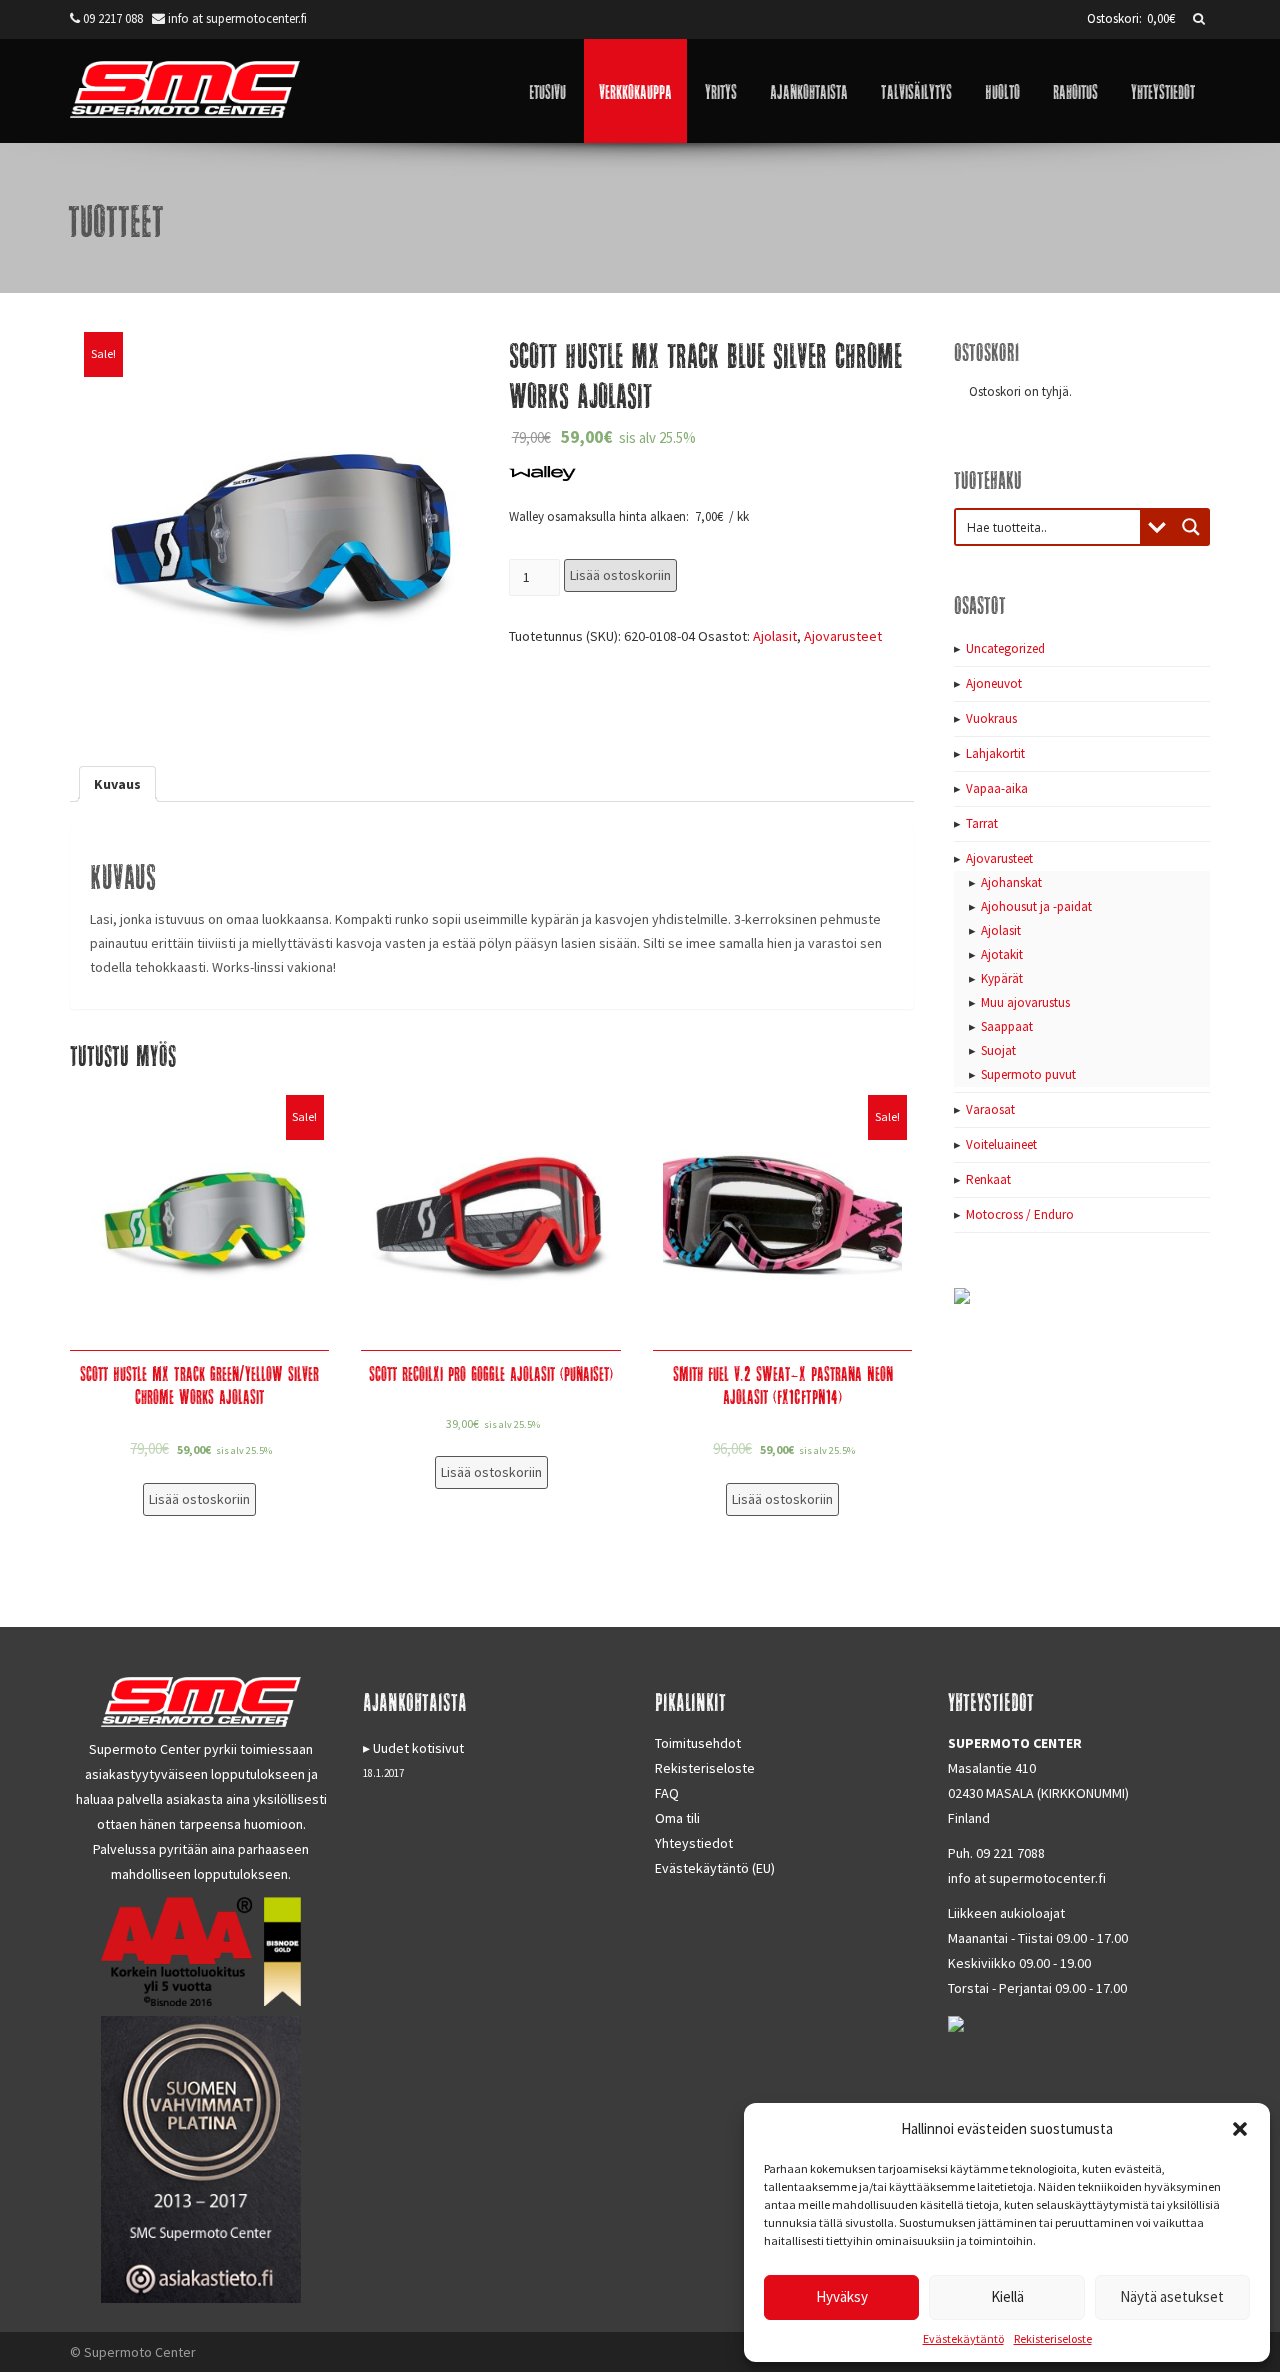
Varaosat (990, 1109)
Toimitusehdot (698, 1743)
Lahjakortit (995, 753)
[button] (1240, 2129)
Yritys (721, 90)
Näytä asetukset (1172, 2296)
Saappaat (1007, 1026)
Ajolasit (775, 636)
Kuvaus (117, 784)
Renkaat (988, 1179)
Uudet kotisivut (418, 1748)
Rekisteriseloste (1053, 2338)
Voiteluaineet (1001, 1144)
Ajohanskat (1011, 882)
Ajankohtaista (809, 90)
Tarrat (982, 823)
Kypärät (1002, 978)
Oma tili (677, 1818)
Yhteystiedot (1163, 90)
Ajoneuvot (994, 683)
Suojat (998, 1050)
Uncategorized (1005, 648)
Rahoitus (1075, 90)
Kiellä (1007, 2296)
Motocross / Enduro (1020, 1214)
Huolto (1002, 90)
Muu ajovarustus (1025, 1002)
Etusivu (547, 90)
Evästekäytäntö (963, 2338)
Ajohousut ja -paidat (1036, 906)
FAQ (667, 1793)
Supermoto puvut (1028, 1074)
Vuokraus (991, 718)
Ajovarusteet (843, 636)
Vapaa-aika (997, 788)
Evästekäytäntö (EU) (715, 1868)
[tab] (117, 784)
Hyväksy (842, 2296)
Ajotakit (1002, 954)
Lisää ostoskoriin (620, 575)
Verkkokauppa (635, 90)
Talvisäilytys (916, 90)
